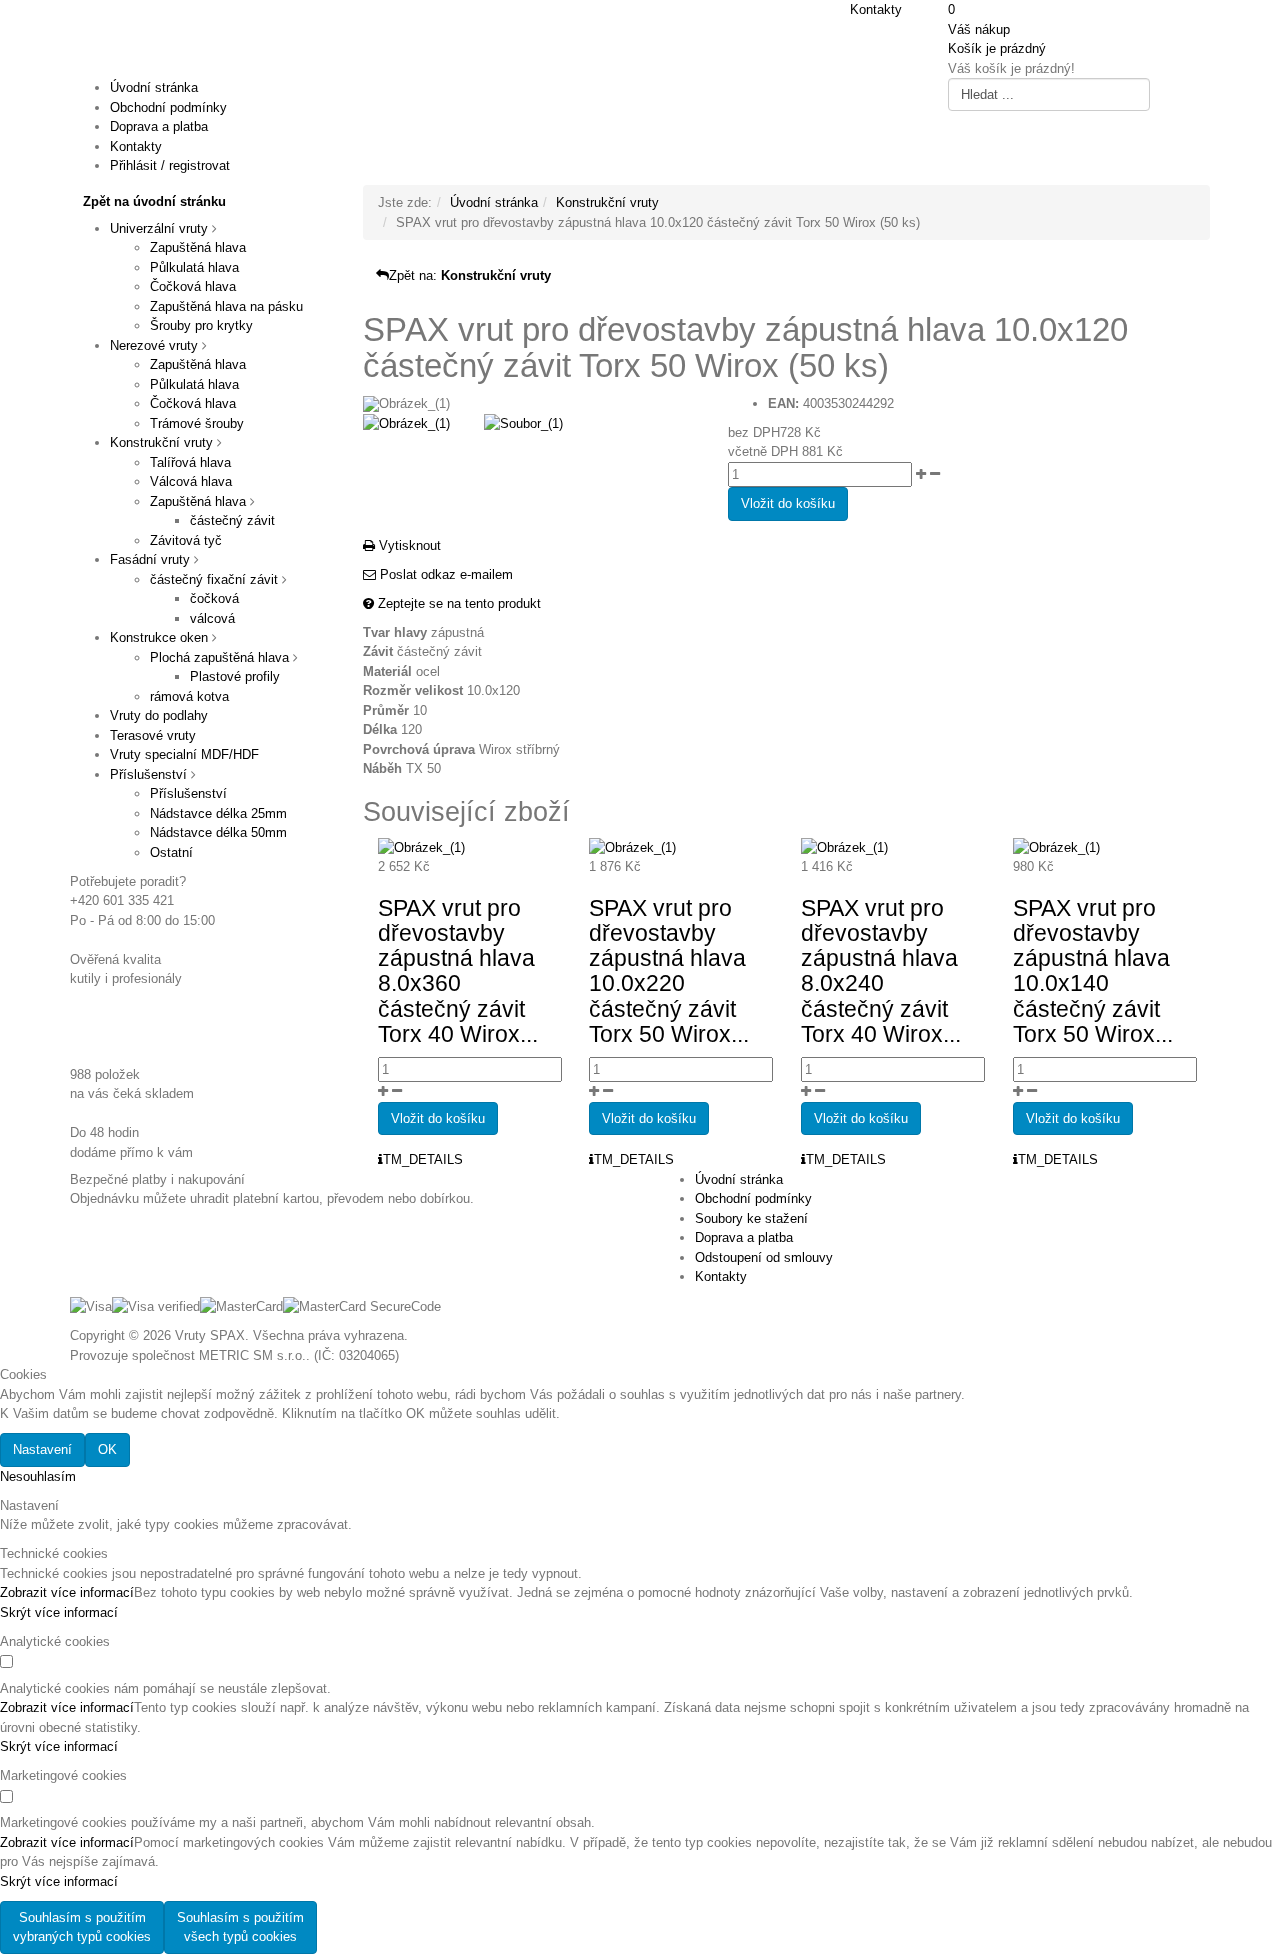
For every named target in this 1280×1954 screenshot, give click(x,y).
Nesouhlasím (38, 1476)
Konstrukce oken (159, 637)
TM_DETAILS (423, 1159)
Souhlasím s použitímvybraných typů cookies (82, 1927)
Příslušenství (148, 774)
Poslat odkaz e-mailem (444, 574)
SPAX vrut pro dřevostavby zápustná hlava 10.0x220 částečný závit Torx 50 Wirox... (669, 971)
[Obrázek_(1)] (406, 422)
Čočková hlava (193, 286)
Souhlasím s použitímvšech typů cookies (240, 1927)
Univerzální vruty (159, 228)
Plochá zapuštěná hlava (219, 657)
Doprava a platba (159, 126)
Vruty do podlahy (159, 715)
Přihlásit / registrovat (170, 165)
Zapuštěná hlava (198, 247)
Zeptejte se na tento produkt (457, 603)
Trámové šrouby (197, 423)
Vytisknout (408, 545)
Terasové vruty (153, 735)
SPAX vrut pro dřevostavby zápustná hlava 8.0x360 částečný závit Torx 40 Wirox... (458, 971)
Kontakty (876, 9)
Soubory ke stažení (751, 1218)
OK (107, 1449)
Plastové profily (235, 676)
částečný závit (232, 520)
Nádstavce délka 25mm (218, 813)
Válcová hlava (191, 481)
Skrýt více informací (59, 1612)
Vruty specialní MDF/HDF (184, 754)
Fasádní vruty (150, 559)
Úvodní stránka (154, 87)
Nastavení (42, 1449)
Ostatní (171, 852)
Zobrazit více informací (67, 1592)
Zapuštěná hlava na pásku (226, 306)
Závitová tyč (186, 540)
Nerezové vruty (154, 345)
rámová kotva (189, 696)
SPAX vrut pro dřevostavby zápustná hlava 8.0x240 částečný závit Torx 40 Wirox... (881, 971)
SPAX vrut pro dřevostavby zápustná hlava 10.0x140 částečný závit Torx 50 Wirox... (1093, 971)
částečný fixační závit (214, 579)
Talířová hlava (190, 462)
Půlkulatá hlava (194, 267)
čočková (214, 598)
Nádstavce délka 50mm (218, 832)
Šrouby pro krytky (201, 325)
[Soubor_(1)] (523, 422)
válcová (212, 618)
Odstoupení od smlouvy (764, 1257)
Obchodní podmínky (168, 107)
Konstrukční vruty (161, 442)
